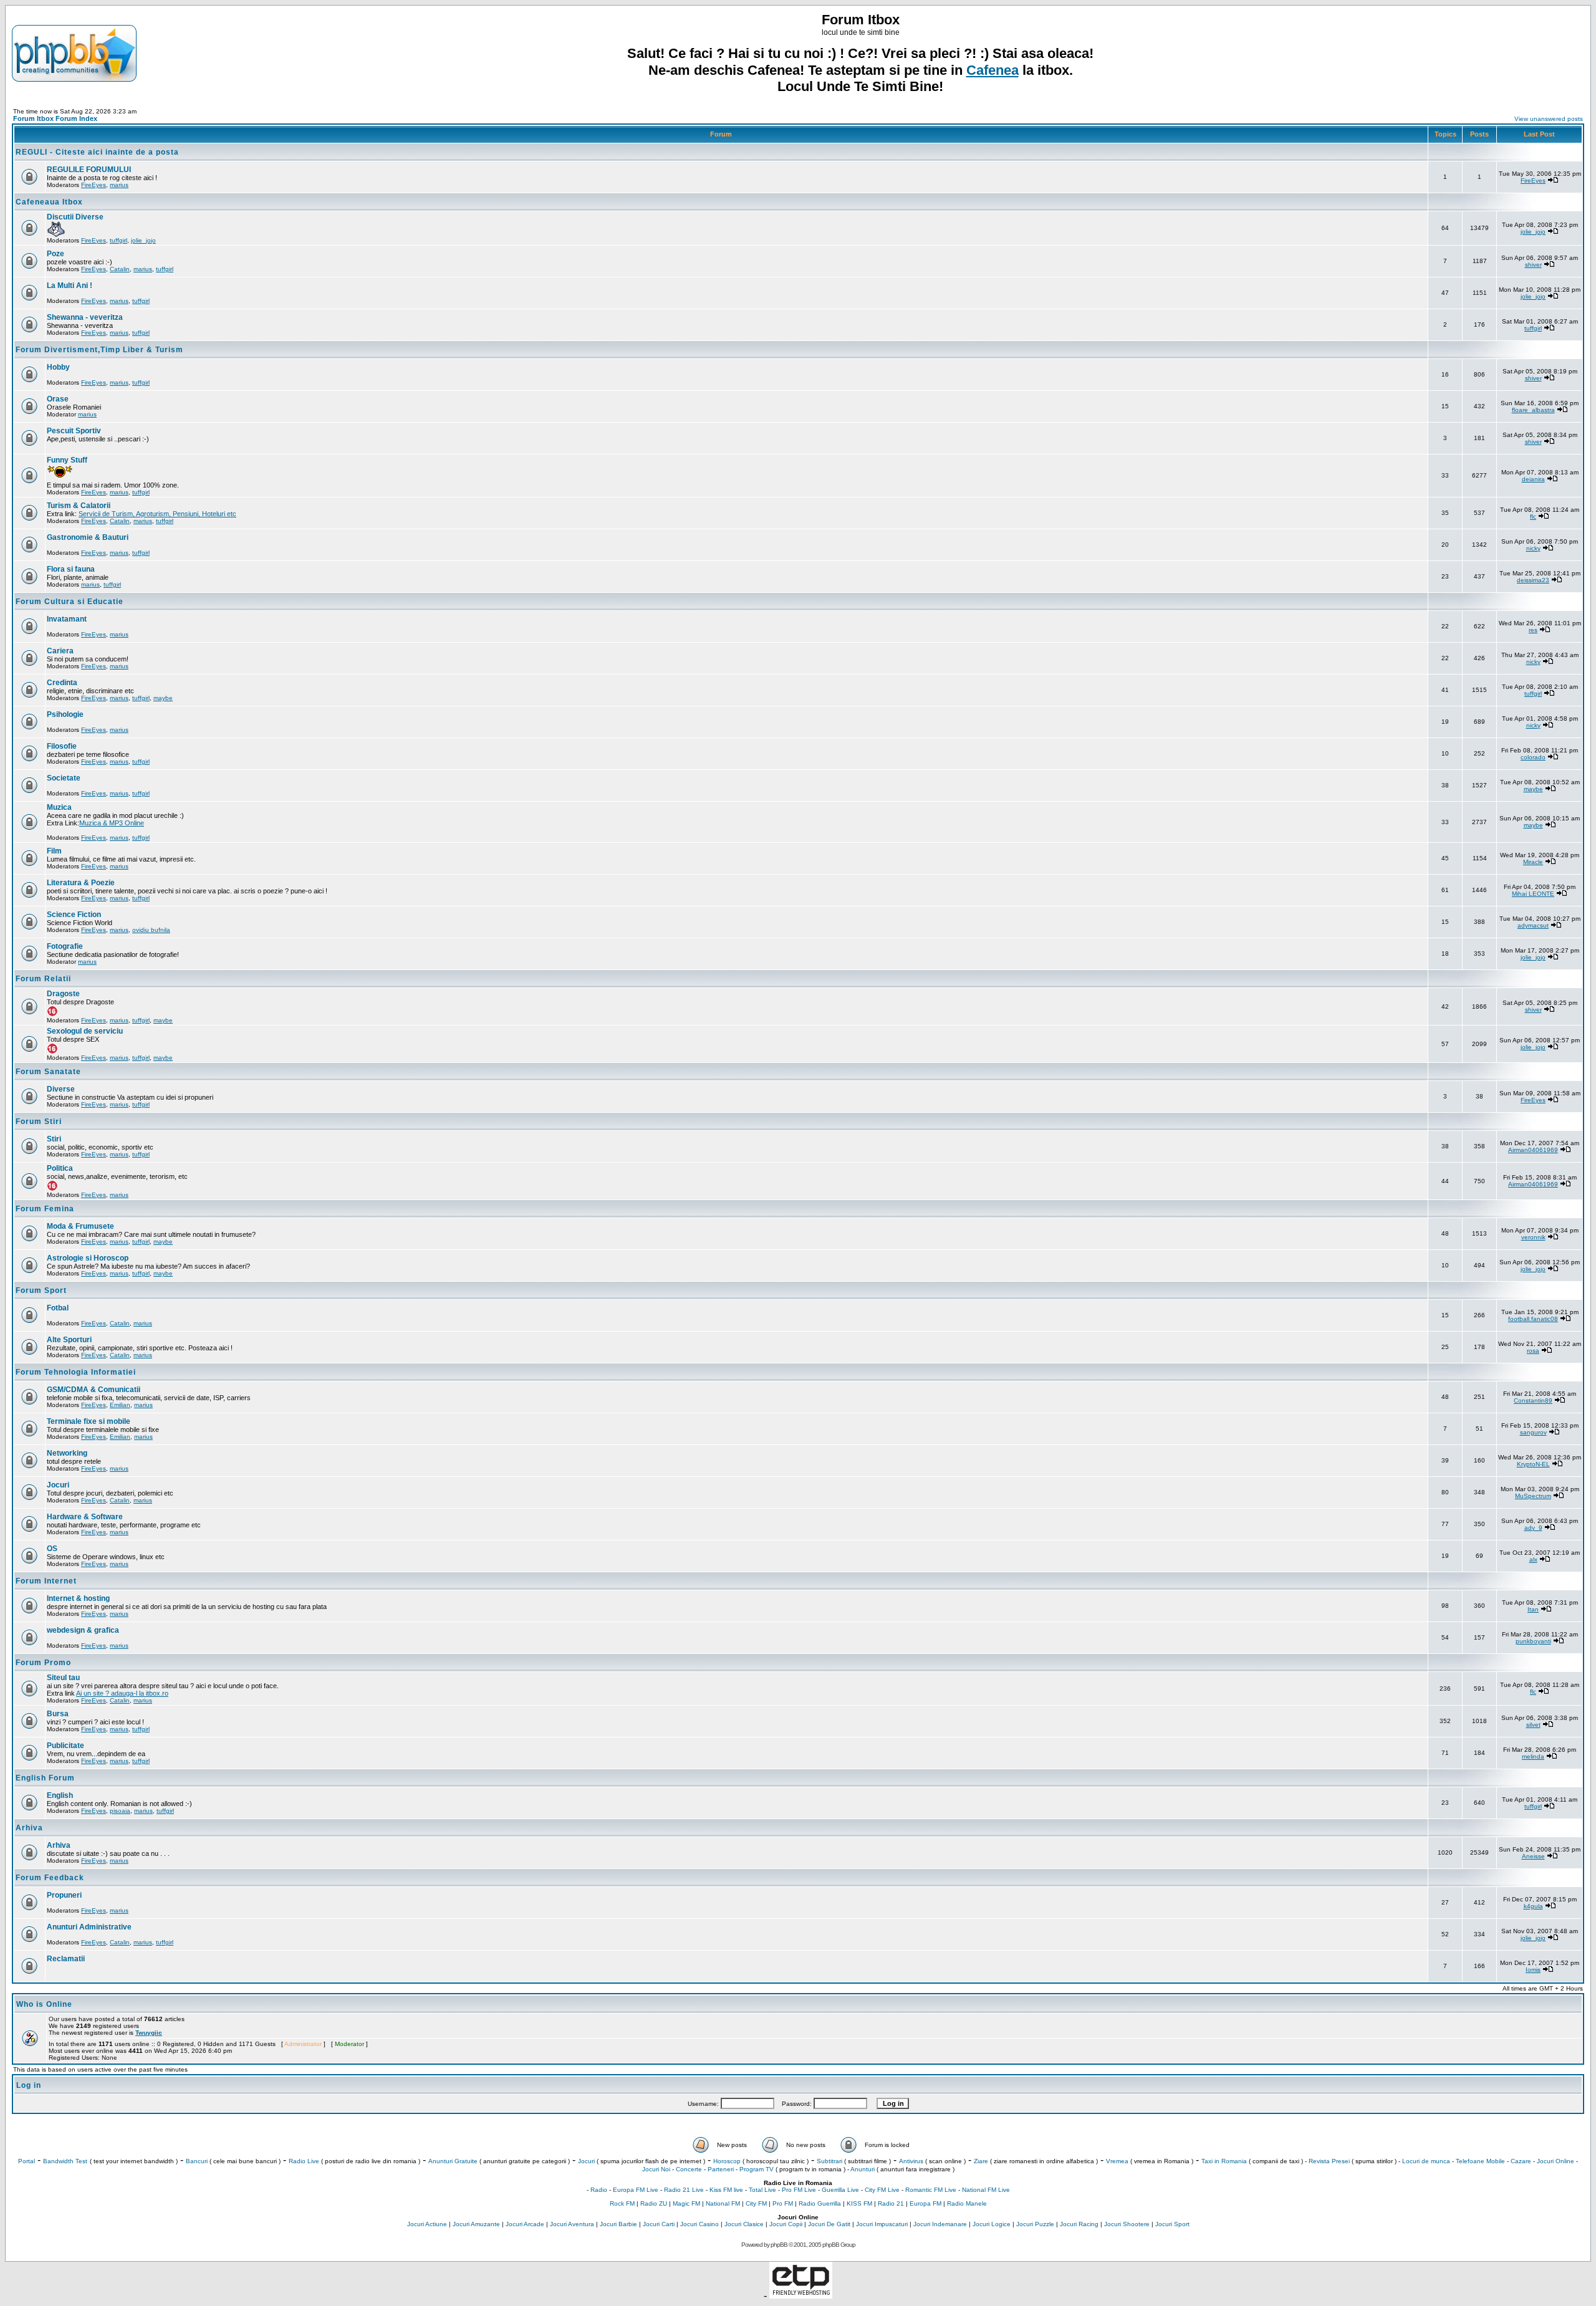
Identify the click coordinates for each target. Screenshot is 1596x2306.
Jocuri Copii (786, 2224)
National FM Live (986, 2190)
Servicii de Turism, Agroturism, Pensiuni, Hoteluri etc (157, 514)
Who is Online (44, 2004)
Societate (64, 778)
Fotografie (65, 946)
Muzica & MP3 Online (112, 823)
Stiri (54, 1139)
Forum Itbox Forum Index (55, 118)
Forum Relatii (43, 979)
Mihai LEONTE (1533, 894)
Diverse (61, 1089)
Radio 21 (891, 2203)
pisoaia (120, 1811)
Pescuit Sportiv (74, 431)
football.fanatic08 (1533, 1319)
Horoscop (727, 2161)
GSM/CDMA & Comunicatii (94, 1390)
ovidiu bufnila (151, 930)
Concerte (689, 2169)
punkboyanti (1533, 1641)
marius (119, 185)
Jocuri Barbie (618, 2224)
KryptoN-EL (1533, 1464)
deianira (1533, 479)
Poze (55, 254)
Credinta (62, 683)
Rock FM (622, 2203)
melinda (1533, 1756)
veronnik (1533, 1237)
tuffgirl (118, 240)
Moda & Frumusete (80, 1226)
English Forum (45, 1778)
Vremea (1117, 2161)
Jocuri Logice (992, 2224)
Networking (67, 1453)
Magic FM (686, 2203)
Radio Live (304, 2161)
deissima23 (1533, 580)
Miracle (1533, 862)
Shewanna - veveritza (85, 317)
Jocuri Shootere (1127, 2224)
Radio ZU (654, 2203)
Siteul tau (63, 1678)
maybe (163, 698)
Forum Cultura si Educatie (70, 602)
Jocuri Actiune (427, 2224)
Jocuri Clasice (744, 2224)
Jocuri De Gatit (829, 2224)
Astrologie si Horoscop (88, 1258)
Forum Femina (45, 1209)
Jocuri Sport (1172, 2224)
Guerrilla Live (840, 2190)
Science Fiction (74, 915)
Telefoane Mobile (1480, 2161)
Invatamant (67, 619)
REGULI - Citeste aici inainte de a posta (97, 152)
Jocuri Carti (659, 2224)
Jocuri (58, 1485)
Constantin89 (1533, 1400)
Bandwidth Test (65, 2161)
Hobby (58, 367)
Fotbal (58, 1308)
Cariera (60, 651)
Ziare (981, 2161)
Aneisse (1533, 1856)
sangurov (1533, 1432)
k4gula (1533, 1906)
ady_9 (1533, 1528)
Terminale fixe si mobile (89, 1421)
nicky (1533, 548)
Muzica (59, 807)
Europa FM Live (636, 2190)
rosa (1533, 1351)
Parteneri (721, 2169)
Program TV (757, 2169)
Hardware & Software (85, 1517)
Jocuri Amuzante (476, 2224)
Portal (26, 2161)
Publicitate (65, 1746)
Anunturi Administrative (89, 1927)
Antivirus (911, 2161)
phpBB (779, 2245)
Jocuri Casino (699, 2224)
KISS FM (859, 2203)
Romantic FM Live (931, 2190)
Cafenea (993, 70)
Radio (599, 2190)
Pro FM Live (799, 2190)
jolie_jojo (143, 240)
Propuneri (64, 1895)
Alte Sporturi (69, 1340)
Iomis (1533, 1970)
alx (1533, 1559)
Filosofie (62, 746)
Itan (1533, 1609)
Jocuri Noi (656, 2169)
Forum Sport (41, 1290)
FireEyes (94, 185)
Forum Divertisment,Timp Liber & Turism (99, 350)
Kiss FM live (726, 2190)
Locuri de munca (1426, 2161)
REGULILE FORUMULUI (89, 170)
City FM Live (882, 2190)
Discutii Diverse (75, 217)
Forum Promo (43, 1663)
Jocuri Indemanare (940, 2224)
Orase (58, 399)
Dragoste (63, 994)
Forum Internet (46, 1581)
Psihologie (65, 714)
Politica (60, 1168)
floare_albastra (1533, 410)
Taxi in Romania (1224, 2161)
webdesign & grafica (83, 1630)
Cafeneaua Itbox (49, 202)
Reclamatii (66, 1959)
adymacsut (1533, 925)
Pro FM (783, 2203)
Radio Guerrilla (820, 2203)
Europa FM (925, 2203)
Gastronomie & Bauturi (88, 537)
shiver (1533, 265)
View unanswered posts (1549, 119)
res (1533, 630)
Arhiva (29, 1828)
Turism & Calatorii (79, 506)
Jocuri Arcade (525, 2224)
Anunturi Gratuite (453, 2161)
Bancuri (197, 2161)
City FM (756, 2203)
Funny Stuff (67, 460)
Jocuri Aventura (572, 2224)
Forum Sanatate (48, 1072)
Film (54, 851)
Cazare (1521, 2161)
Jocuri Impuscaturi (882, 2224)
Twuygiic (149, 2033)
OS (52, 1549)
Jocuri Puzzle (1035, 2224)
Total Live (762, 2190)
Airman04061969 (1533, 1150)
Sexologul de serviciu (85, 1031)
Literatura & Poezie (81, 883)
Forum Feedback (50, 1878)
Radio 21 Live (684, 2190)
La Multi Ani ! (70, 286)
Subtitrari (829, 2161)
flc (1533, 516)
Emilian (120, 1405)
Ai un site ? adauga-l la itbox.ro (122, 1693)
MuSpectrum (1533, 1496)
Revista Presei (1329, 2161)
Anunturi (863, 2169)
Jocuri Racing (1079, 2224)
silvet (1533, 1725)
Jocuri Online (1555, 2161)
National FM (723, 2203)
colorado (1533, 757)
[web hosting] (801, 2295)
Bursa (58, 1714)
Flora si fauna (71, 569)
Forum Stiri (39, 1122)
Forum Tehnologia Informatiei (76, 1372)
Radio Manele (967, 2203)
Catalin (120, 269)
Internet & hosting (78, 1598)
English (60, 1795)
